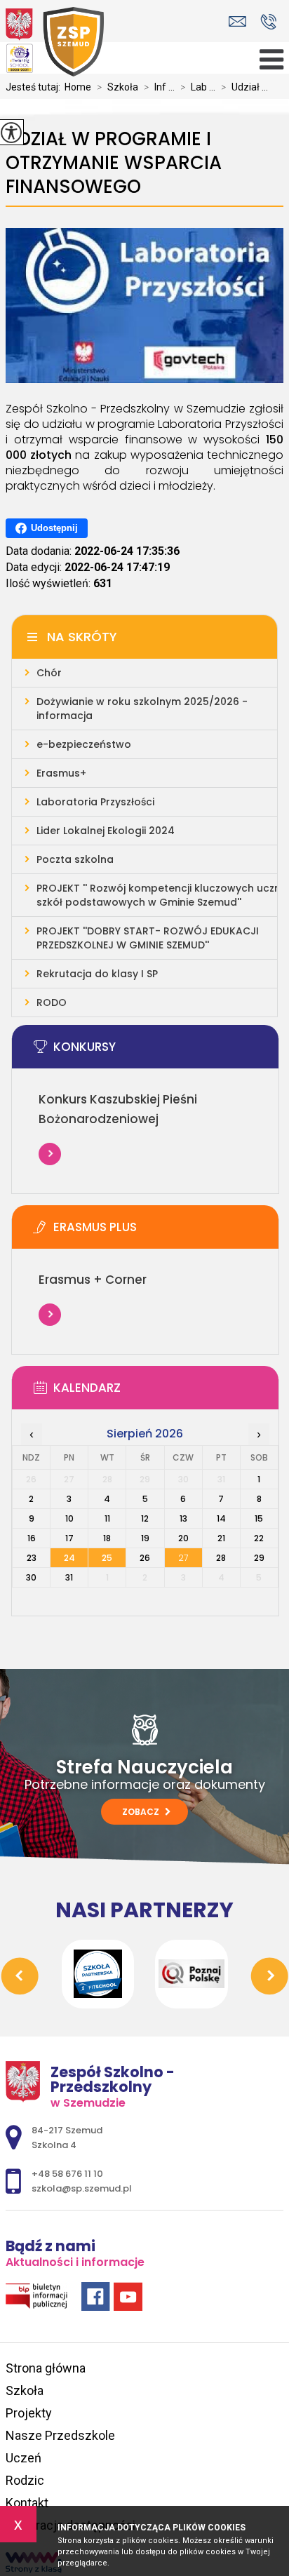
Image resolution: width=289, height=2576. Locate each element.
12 (145, 1518)
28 (221, 1558)
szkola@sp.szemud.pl (241, 21)
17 (69, 1538)
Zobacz (142, 1812)
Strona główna (46, 2368)
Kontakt (27, 2503)
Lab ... (198, 87)
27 (183, 1558)
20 (183, 1538)
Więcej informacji (50, 1154)
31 (69, 1577)
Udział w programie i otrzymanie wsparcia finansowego (114, 163)
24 (69, 1558)
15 (259, 1518)
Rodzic (25, 2480)
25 (107, 1558)
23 (32, 1558)
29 (259, 1558)
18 (107, 1538)
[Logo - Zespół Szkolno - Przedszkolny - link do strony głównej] (55, 42)
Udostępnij (54, 528)
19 (145, 1538)
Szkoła (117, 87)
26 (145, 1558)
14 (221, 1518)
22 (259, 1538)
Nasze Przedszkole (60, 2435)
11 (107, 1518)
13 (183, 1518)
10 (69, 1518)
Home (78, 87)
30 (31, 1577)
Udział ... (244, 87)
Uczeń (23, 2458)
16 (32, 1538)
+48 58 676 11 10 (268, 21)
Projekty (29, 2413)
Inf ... (159, 87)
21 (221, 1538)
